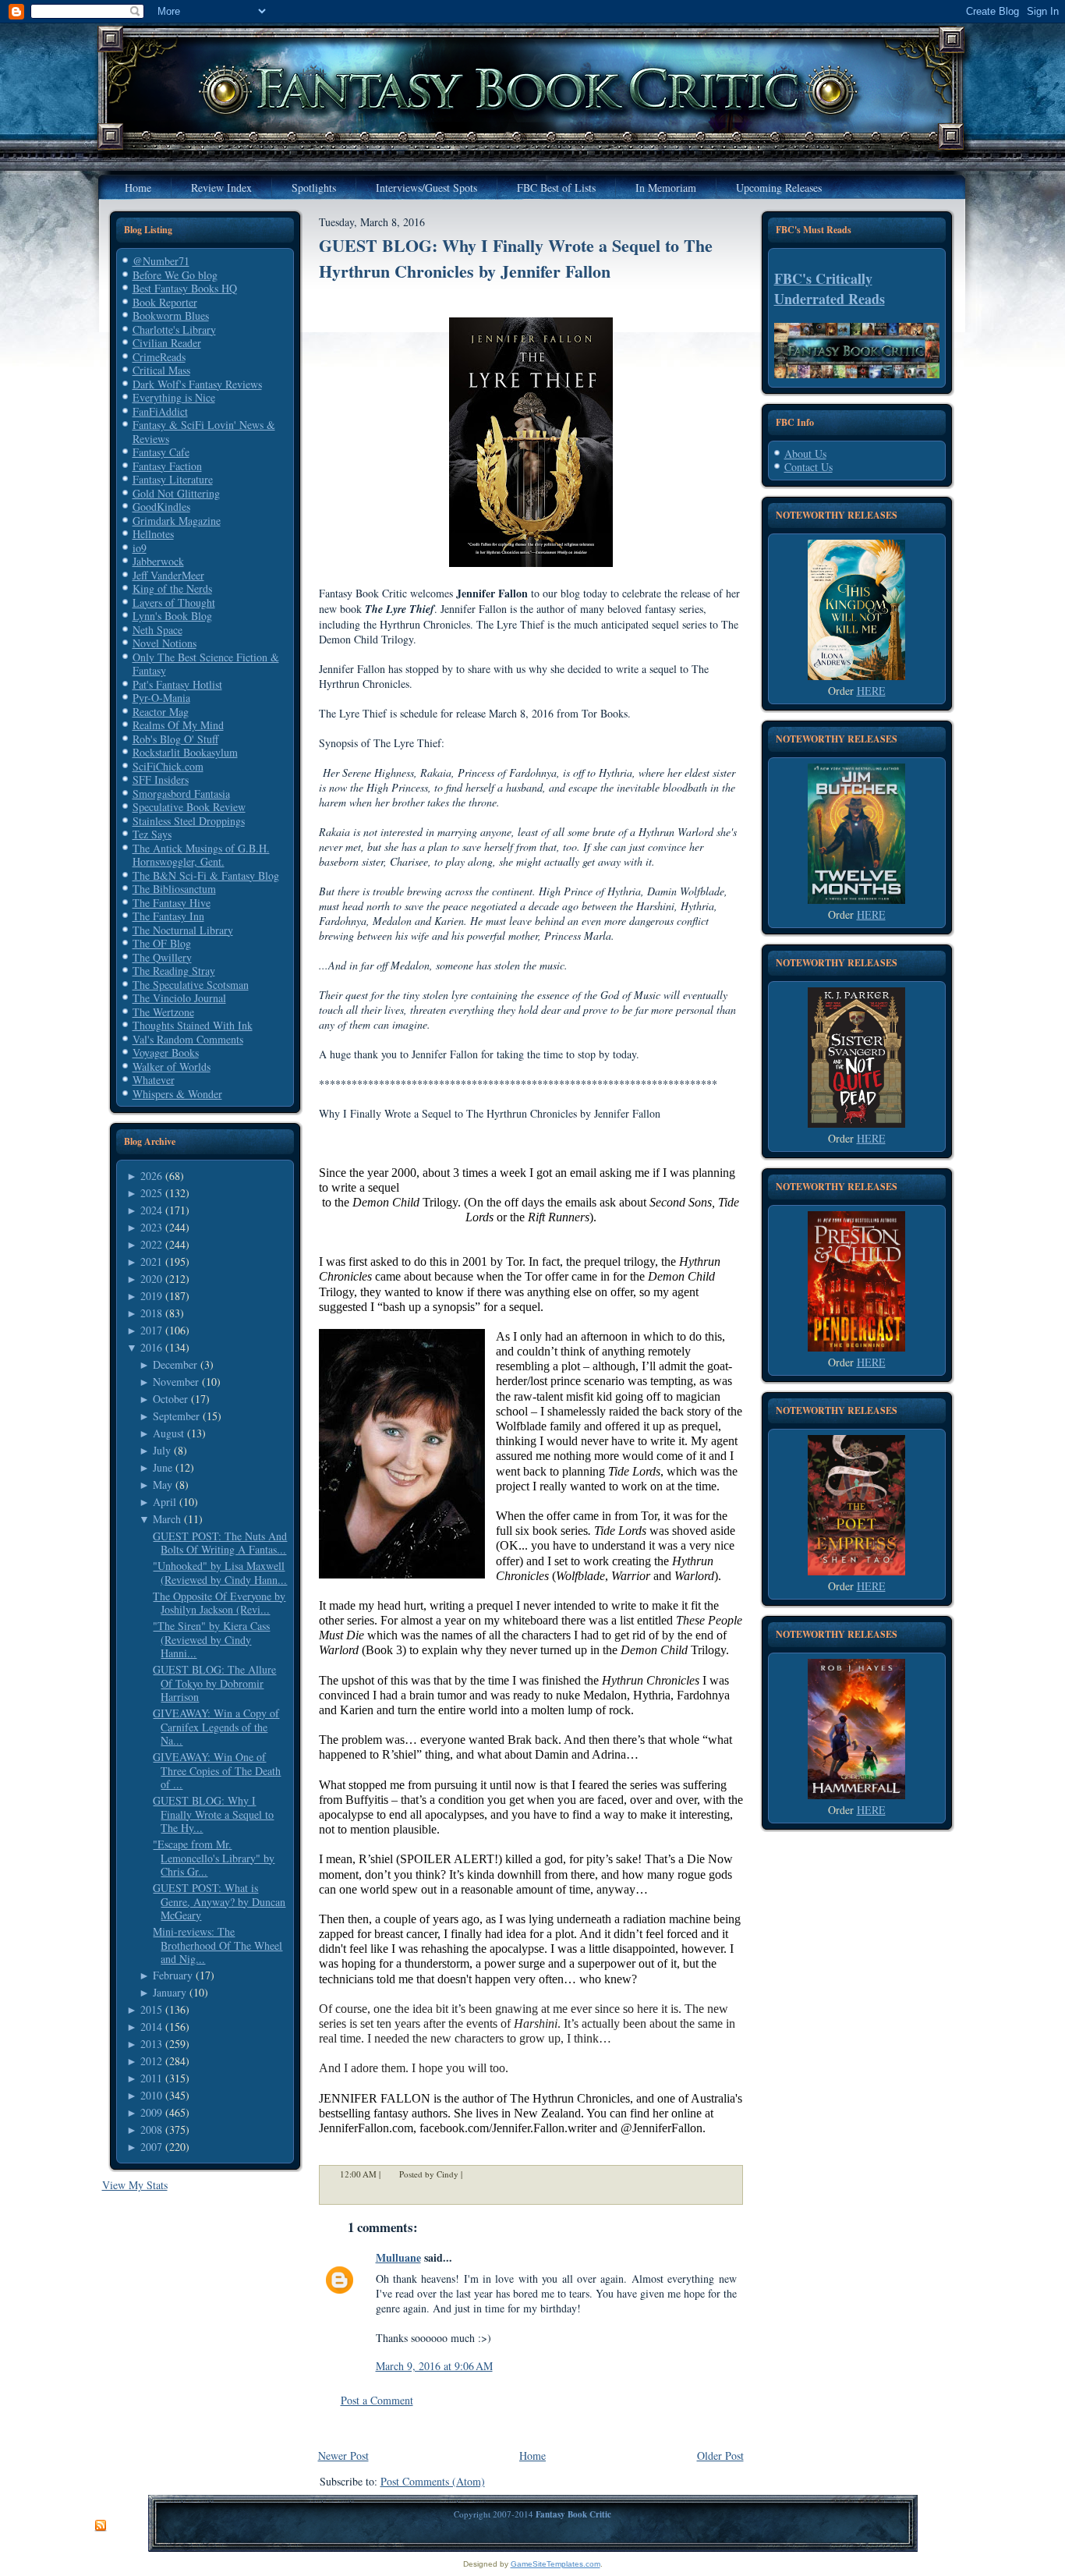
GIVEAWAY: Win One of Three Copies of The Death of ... (217, 1770)
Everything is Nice (174, 397)
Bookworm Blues (171, 315)
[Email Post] (472, 2175)
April (165, 1502)
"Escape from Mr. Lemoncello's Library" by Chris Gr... (214, 1858)
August (168, 1433)
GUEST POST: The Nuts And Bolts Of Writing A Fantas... (220, 1543)
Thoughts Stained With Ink (193, 1025)
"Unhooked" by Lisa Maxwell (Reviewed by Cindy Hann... (220, 1573)
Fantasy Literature (173, 479)
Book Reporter (165, 302)
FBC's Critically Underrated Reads (830, 289)
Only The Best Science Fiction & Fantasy (206, 664)
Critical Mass (161, 370)
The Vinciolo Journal (179, 998)
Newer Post (343, 2456)
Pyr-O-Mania (161, 698)
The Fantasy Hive (172, 903)
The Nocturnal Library (183, 930)
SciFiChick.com (168, 766)
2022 (151, 1244)
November (176, 1382)
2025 (151, 1193)
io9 (140, 548)
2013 (151, 2044)
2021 (151, 1261)
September (176, 1416)
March (167, 1519)
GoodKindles (161, 507)
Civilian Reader (167, 343)
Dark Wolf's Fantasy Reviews (197, 384)
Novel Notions (165, 643)
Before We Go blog (175, 275)
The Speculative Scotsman (191, 985)
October (170, 1399)
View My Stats (135, 2185)
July (162, 1450)
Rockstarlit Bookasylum (185, 752)
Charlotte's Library (174, 330)
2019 (151, 1296)
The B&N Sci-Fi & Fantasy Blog (206, 875)
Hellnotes (153, 534)
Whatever (154, 1080)
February (173, 1975)
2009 (151, 2112)
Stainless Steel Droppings (189, 821)
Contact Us (808, 467)
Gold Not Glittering (176, 493)
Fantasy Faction (167, 466)
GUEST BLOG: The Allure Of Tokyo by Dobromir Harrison (214, 1683)
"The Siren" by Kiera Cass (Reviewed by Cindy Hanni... (211, 1639)
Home (532, 2456)
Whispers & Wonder (177, 1094)
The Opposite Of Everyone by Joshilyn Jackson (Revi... (219, 1603)
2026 (151, 1176)
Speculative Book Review (189, 807)
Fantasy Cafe (161, 452)
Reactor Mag (161, 712)
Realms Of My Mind (178, 725)
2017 (151, 1330)
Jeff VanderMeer (168, 575)
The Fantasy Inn (168, 916)
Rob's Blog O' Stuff (175, 739)
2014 (151, 2027)
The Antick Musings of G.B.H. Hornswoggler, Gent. (201, 855)
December (175, 1364)
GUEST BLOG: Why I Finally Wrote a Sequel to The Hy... (213, 1814)
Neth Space (157, 630)
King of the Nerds (172, 588)
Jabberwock (158, 561)
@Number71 (161, 261)
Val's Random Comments (188, 1039)
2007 (151, 2147)
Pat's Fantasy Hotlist (177, 684)
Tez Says (152, 834)
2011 (151, 2078)
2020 (151, 1279)
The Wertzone (163, 1012)
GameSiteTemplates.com (555, 2564)
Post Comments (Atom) (433, 2481)
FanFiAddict (160, 411)
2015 (151, 2009)
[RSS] (101, 2526)
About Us (805, 454)
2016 (151, 1347)
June (163, 1467)
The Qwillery (162, 957)
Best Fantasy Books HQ (185, 288)
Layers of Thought (174, 602)
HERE (871, 691)
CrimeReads (159, 357)
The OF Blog (162, 943)
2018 (151, 1313)
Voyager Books (166, 1052)
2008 (151, 2130)
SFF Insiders (161, 780)
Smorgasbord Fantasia (181, 794)
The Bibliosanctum (174, 889)
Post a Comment (377, 2400)
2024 (151, 1210)
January (170, 1992)
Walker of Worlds (172, 1067)
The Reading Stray (174, 971)
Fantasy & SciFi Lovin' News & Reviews (204, 432)
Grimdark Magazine (177, 521)
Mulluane (398, 2257)
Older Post (720, 2456)
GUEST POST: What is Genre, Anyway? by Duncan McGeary (219, 1901)
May (163, 1485)
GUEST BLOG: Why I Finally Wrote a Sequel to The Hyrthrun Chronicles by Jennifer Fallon (516, 258)
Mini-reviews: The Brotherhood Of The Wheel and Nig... (218, 1945)
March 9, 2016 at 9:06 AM (434, 2366)
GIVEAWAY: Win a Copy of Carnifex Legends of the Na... (216, 1727)
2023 (151, 1227)
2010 (151, 2095)
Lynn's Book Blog (172, 616)
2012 (151, 2061)
